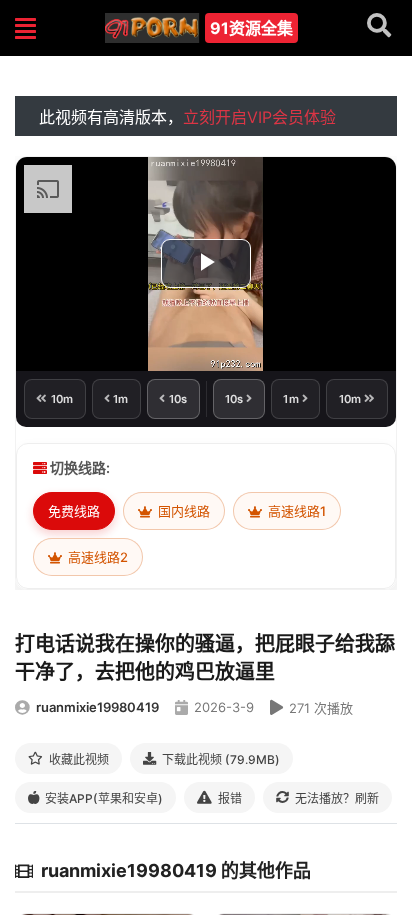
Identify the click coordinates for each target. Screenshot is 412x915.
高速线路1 (295, 511)
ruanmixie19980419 (97, 707)
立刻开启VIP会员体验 (259, 117)
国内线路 (182, 511)
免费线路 (74, 511)
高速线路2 (96, 557)
